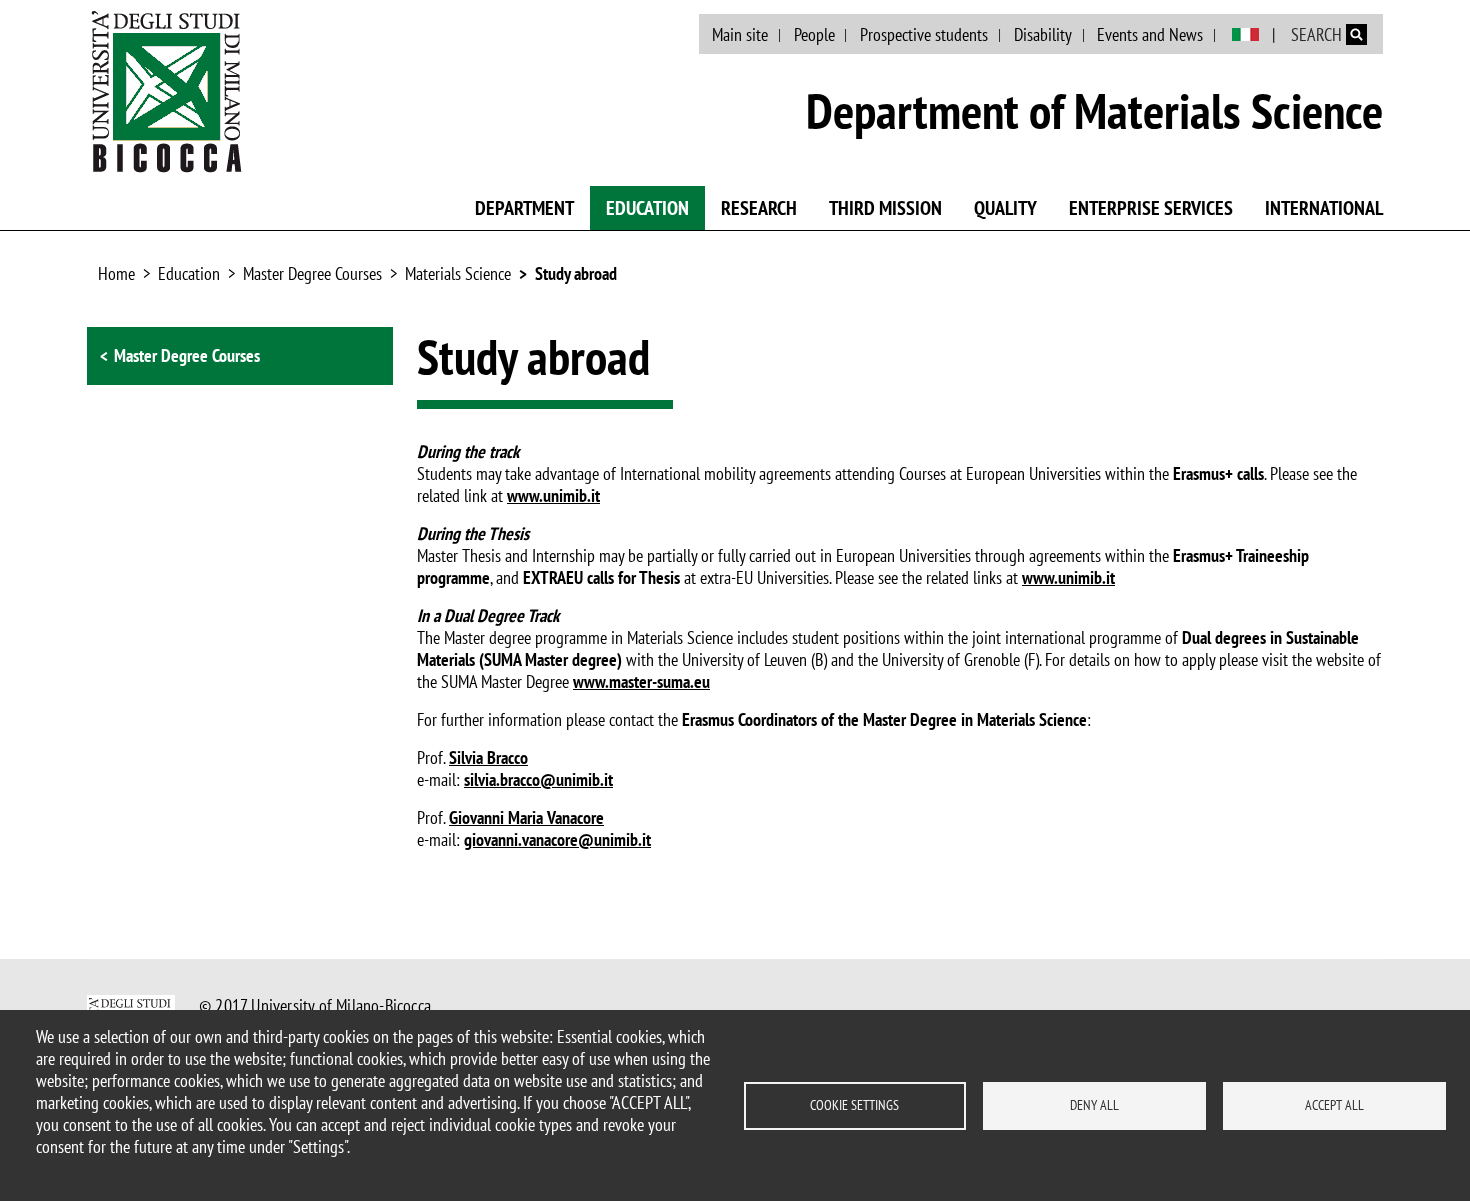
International (1324, 208)
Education (647, 208)
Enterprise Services (1151, 208)
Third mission (885, 208)
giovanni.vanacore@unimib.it (557, 839)
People (814, 34)
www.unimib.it (553, 495)
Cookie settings (854, 1105)
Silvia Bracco (488, 757)
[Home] (167, 91)
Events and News (1150, 34)
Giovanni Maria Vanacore (526, 817)
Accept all (1334, 1105)
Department (524, 208)
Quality (1005, 208)
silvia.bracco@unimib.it (538, 779)
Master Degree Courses (312, 273)
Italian (1245, 35)
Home (116, 273)
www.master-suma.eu (641, 681)
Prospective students (924, 34)
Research (759, 208)
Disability (1043, 34)
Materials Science (458, 273)
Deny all (1094, 1105)
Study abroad (576, 273)
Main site (740, 34)
